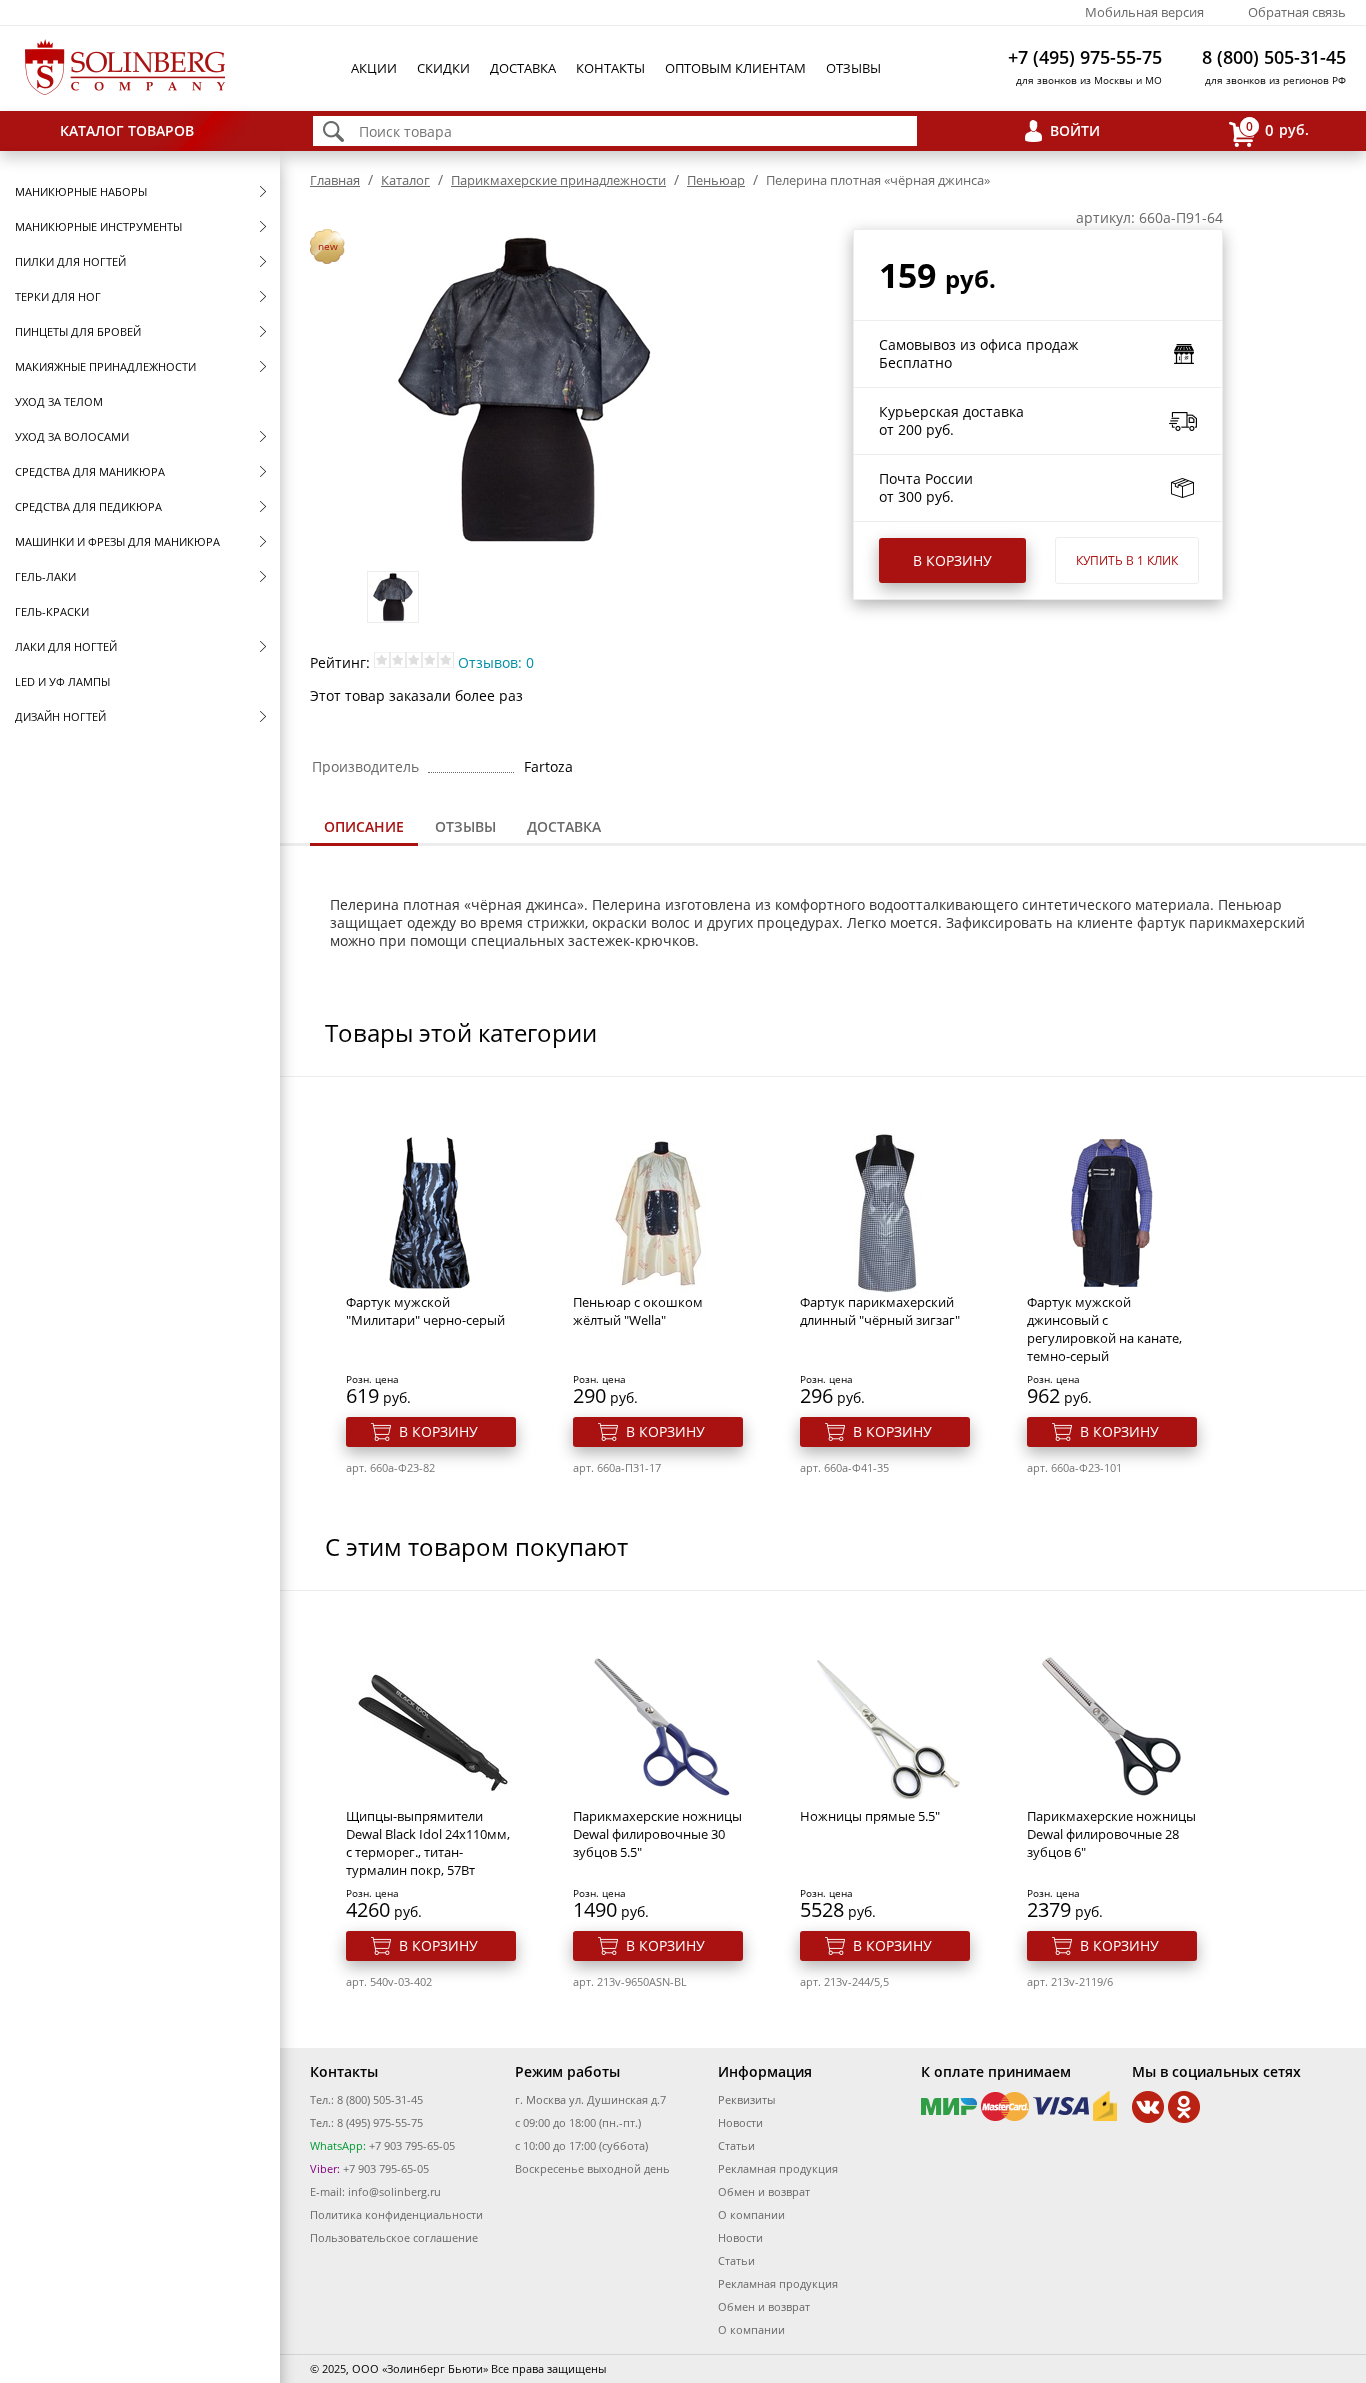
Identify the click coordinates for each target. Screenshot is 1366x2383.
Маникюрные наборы (81, 191)
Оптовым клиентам (735, 68)
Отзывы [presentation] (465, 826)
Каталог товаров (127, 130)
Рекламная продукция (778, 2168)
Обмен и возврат (764, 2191)
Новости (740, 2122)
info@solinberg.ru (394, 2191)
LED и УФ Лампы (62, 681)
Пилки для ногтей (70, 261)
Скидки (443, 68)
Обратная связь (1297, 12)
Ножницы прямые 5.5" (870, 1816)
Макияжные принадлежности (105, 366)
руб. (1277, 129)
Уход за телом (59, 401)
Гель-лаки (45, 576)
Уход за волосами (72, 436)
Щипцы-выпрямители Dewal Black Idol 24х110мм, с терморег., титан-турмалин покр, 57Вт (428, 1843)
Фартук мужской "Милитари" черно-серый (425, 1311)
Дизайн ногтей (60, 716)
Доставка (523, 68)
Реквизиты (746, 2099)
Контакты (610, 68)
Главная (335, 180)
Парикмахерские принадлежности (558, 180)
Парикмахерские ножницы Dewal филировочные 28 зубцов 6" (1111, 1834)
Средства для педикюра (88, 506)
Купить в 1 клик (1127, 560)
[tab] (364, 828)
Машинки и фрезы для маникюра (117, 541)
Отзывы (853, 68)
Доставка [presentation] (564, 826)
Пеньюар (716, 180)
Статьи (736, 2145)
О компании (751, 2214)
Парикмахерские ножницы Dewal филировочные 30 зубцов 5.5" (657, 1834)
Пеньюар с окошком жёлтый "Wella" (638, 1311)
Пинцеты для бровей (78, 331)
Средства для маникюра (90, 471)
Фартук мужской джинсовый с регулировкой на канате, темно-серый (1104, 1329)
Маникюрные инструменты (98, 226)
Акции (374, 68)
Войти (1075, 130)
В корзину (952, 560)
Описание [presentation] (364, 826)
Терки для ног (58, 296)
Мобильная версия (1144, 12)
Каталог (405, 180)
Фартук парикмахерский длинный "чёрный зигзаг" (880, 1311)
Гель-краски (52, 611)
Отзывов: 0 (496, 662)
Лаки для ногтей (66, 646)
